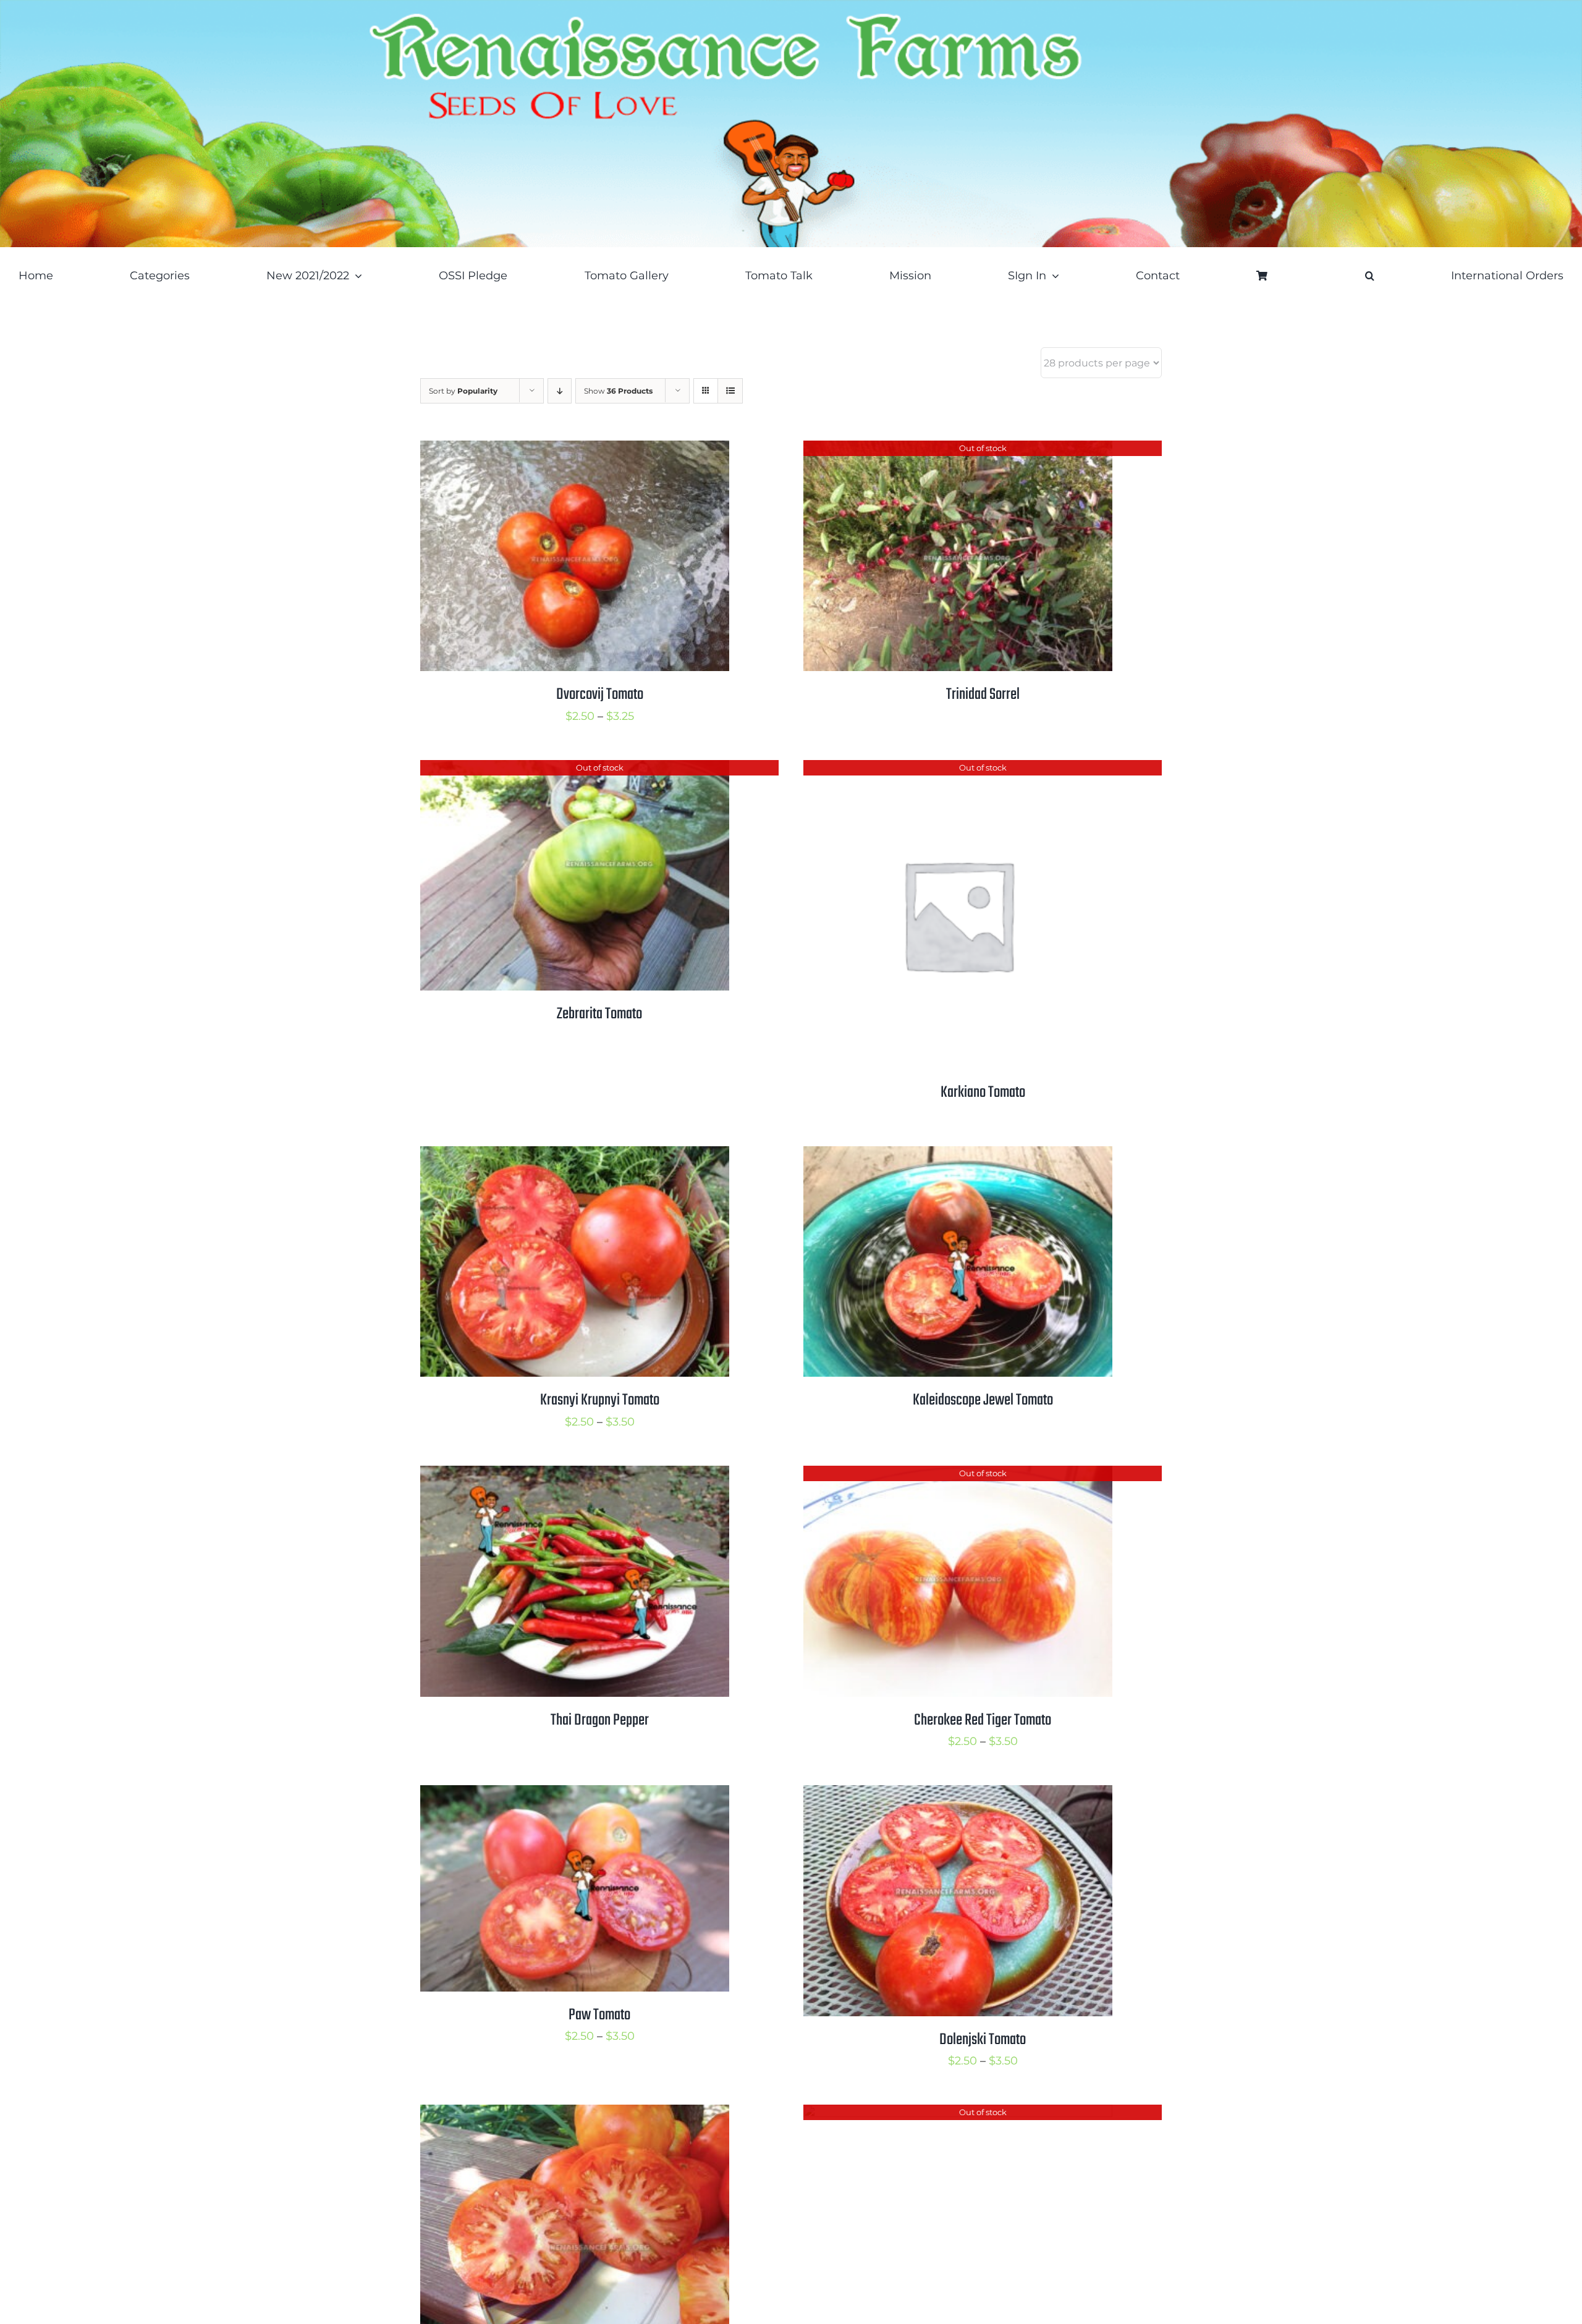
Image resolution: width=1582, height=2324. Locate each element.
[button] (1370, 276)
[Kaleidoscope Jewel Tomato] (958, 1156)
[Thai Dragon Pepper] (575, 1476)
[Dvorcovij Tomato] (575, 450)
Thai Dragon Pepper (600, 1720)
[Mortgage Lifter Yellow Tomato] (958, 2115)
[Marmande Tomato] (575, 2115)
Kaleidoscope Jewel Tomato (983, 1400)
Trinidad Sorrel (983, 695)
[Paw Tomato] (575, 1795)
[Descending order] (560, 391)
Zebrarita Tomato (599, 1014)
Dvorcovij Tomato (600, 695)
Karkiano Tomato (983, 1092)
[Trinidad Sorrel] (958, 450)
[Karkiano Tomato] (958, 770)
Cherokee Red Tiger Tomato (983, 1720)
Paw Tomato (599, 2015)
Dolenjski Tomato (983, 2040)
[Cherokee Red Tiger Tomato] (958, 1476)
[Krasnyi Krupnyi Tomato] (575, 1156)
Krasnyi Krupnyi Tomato (600, 1400)
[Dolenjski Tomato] (958, 1795)
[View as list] (730, 391)
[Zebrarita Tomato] (575, 770)
